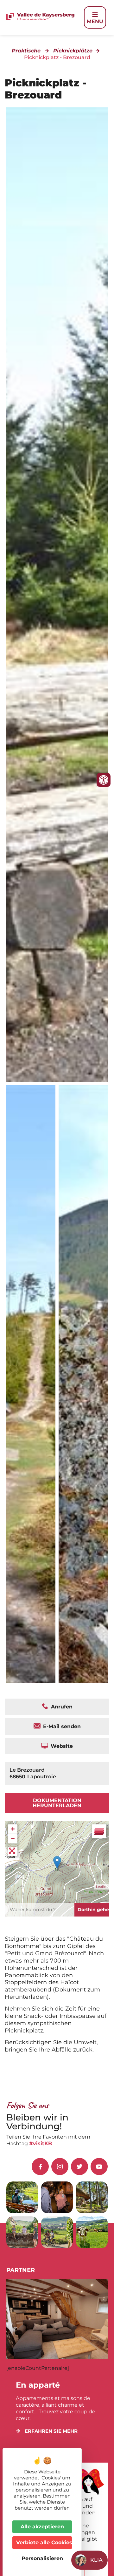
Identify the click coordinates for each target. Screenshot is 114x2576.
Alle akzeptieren (42, 2527)
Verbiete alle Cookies (44, 2542)
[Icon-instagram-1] (60, 2167)
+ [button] (13, 1829)
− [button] (13, 1839)
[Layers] (99, 1831)
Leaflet (102, 1887)
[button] (47, 2431)
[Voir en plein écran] (13, 1851)
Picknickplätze (73, 51)
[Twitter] (79, 2167)
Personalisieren (42, 2558)
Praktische (26, 51)
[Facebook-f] (40, 2167)
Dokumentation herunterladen (57, 1803)
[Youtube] (99, 2167)
